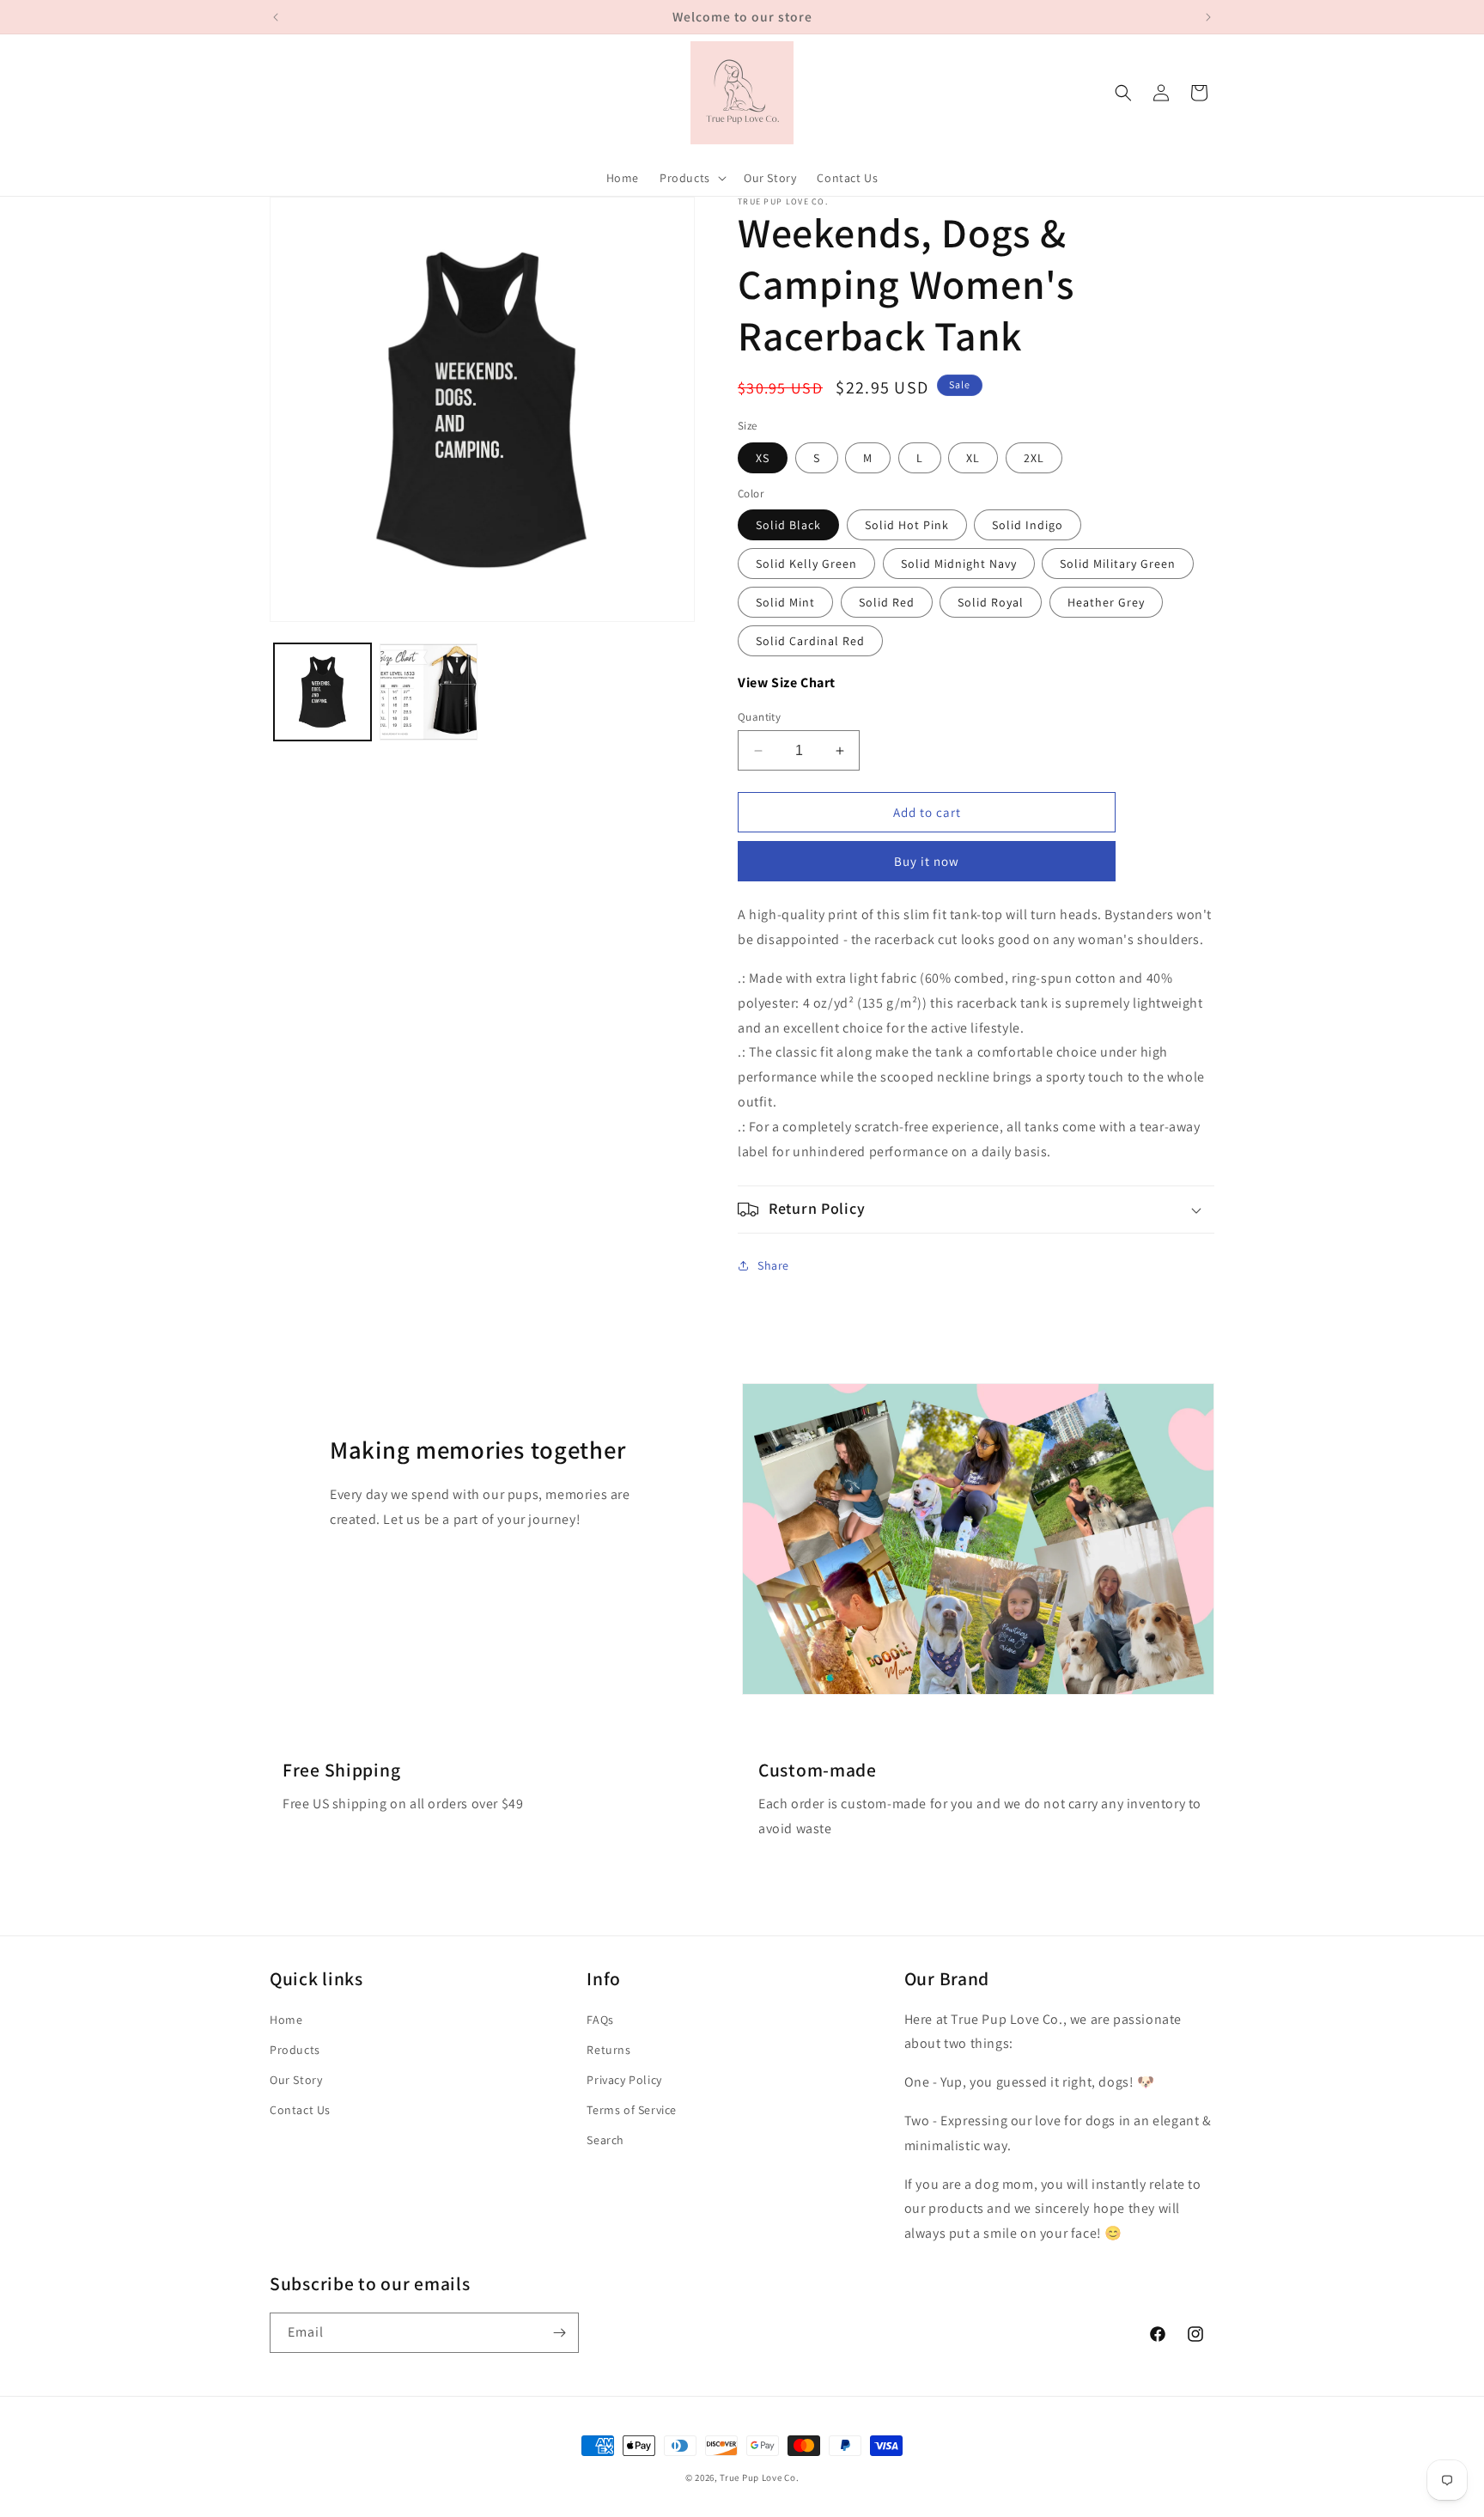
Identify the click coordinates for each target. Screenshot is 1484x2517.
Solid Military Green (1118, 564)
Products (295, 2050)
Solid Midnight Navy (959, 564)
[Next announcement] (1208, 17)
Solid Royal (991, 602)
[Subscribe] (559, 2333)
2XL (1034, 458)
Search (605, 2140)
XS (763, 458)
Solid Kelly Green (806, 564)
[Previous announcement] (276, 17)
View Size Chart (787, 683)
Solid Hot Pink (907, 525)
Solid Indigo (1028, 525)
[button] (691, 178)
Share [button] (773, 1265)
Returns (608, 2050)
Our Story (296, 2080)
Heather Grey (1106, 602)
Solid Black (788, 525)
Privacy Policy (624, 2080)
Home (286, 2020)
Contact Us (300, 2110)
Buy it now (927, 861)
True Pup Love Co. (759, 2477)
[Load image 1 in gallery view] (322, 692)
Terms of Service (632, 2110)
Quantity (759, 717)
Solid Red (887, 602)
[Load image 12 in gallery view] (428, 692)
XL (973, 458)
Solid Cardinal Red (810, 641)
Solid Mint (785, 602)
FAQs (600, 2020)
